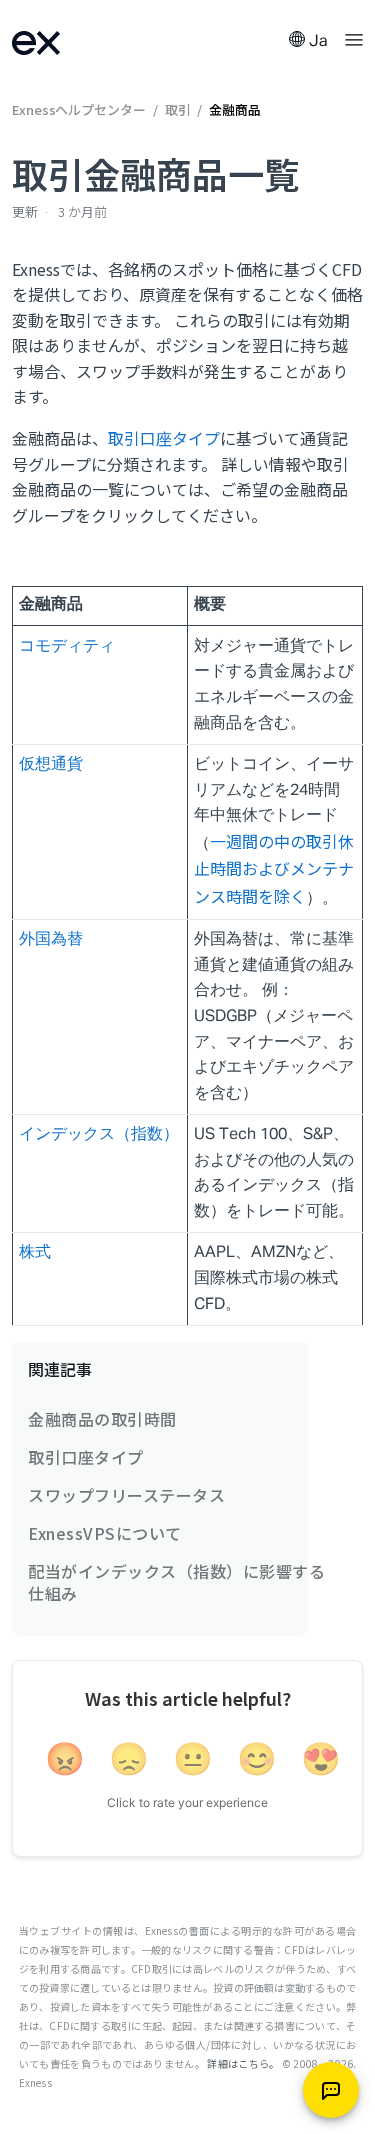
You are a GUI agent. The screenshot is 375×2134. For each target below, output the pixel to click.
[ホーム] (62, 40)
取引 (178, 109)
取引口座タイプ (164, 438)
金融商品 (235, 109)
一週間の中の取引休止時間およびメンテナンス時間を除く (274, 868)
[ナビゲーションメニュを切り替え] (354, 38)
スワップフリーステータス (126, 1495)
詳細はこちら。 (243, 2063)
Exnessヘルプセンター (80, 109)
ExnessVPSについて (105, 1533)
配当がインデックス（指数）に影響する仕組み (176, 1582)
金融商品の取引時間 (102, 1419)
